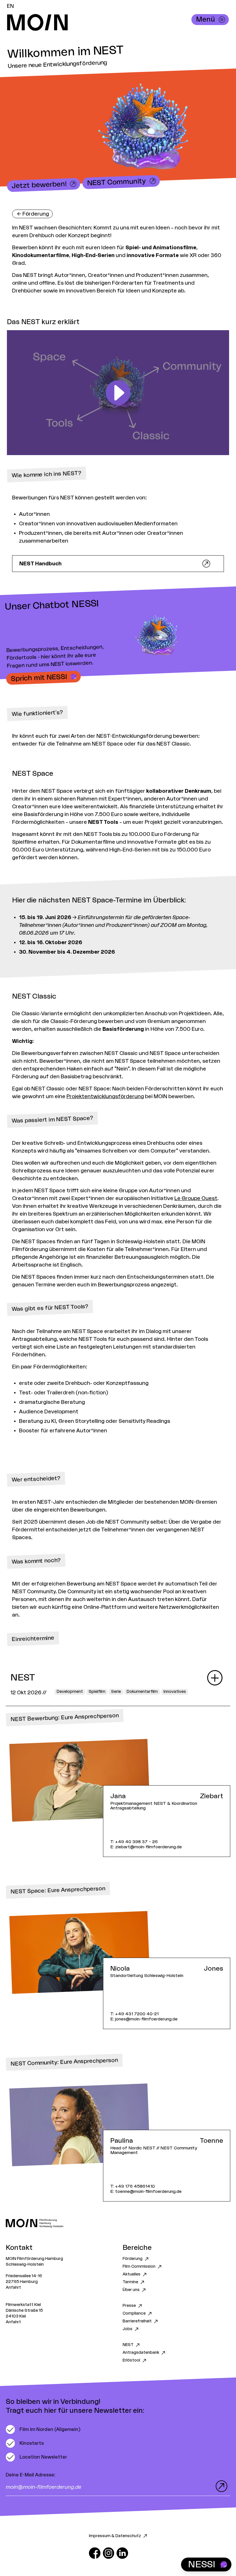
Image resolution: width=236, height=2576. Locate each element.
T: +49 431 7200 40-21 (134, 2014)
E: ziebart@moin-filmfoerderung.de (146, 1847)
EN (10, 6)
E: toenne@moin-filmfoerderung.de (146, 2192)
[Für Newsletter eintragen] (220, 2486)
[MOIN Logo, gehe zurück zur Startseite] (112, 22)
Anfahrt (13, 2288)
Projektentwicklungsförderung (105, 1096)
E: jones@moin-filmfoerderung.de (144, 2019)
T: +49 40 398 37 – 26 (134, 1842)
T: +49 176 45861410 (133, 2186)
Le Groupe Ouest (196, 1198)
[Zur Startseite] (118, 2223)
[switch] (43, 2429)
